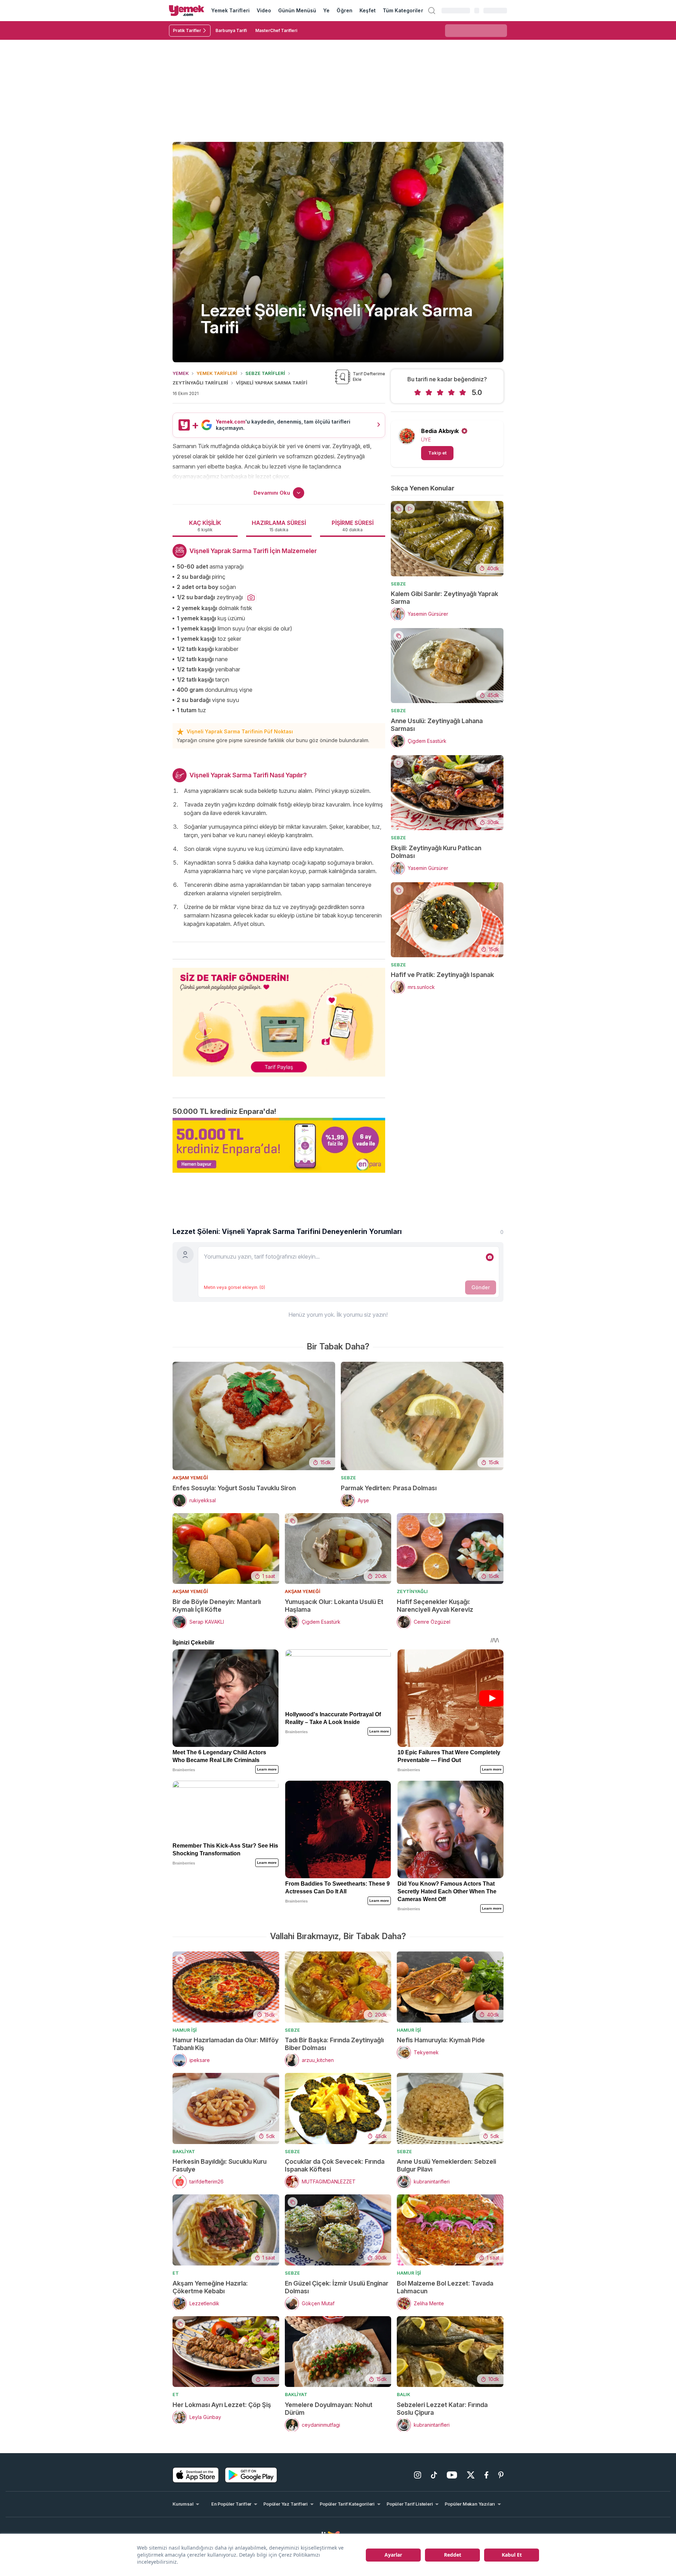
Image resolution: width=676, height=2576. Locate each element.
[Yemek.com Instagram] (418, 2475)
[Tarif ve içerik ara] (432, 11)
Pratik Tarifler (187, 30)
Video (264, 10)
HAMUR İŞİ (185, 2030)
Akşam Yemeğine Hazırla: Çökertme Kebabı (210, 2287)
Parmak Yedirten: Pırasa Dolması (389, 1488)
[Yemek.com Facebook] (486, 2475)
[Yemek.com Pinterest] (501, 2475)
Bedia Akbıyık (440, 431)
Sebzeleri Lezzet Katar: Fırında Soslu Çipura (442, 2409)
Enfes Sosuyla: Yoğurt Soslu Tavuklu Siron (234, 1488)
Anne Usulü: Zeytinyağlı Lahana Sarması (437, 725)
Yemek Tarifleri (230, 10)
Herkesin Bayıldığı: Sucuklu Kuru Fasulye (220, 2165)
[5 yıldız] (463, 393)
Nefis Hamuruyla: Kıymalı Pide (441, 2040)
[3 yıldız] (440, 393)
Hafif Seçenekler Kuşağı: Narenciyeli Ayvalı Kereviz (435, 1606)
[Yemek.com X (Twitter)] (471, 2475)
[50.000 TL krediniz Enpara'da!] (279, 1145)
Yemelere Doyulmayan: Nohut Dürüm (329, 2409)
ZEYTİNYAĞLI (412, 1591)
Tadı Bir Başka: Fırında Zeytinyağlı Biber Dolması (334, 2044)
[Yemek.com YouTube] (452, 2475)
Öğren (344, 10)
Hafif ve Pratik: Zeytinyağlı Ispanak (442, 975)
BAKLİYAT (184, 2151)
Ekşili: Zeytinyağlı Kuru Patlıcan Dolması (436, 852)
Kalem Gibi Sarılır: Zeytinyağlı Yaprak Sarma (445, 598)
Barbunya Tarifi (231, 30)
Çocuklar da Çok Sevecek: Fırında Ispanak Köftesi (335, 2165)
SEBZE (398, 584)
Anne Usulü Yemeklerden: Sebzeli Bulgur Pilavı (446, 2165)
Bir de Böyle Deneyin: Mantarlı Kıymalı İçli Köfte (217, 1606)
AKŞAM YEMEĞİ (190, 1478)
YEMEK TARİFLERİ (217, 373)
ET (176, 2273)
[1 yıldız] (418, 393)
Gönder (481, 1287)
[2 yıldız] (429, 393)
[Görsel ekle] (490, 1257)
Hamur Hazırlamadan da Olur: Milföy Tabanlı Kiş (226, 2044)
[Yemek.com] (187, 11)
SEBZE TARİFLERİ (265, 373)
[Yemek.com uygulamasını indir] (196, 2475)
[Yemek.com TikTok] (434, 2475)
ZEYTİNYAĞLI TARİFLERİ (200, 383)
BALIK (403, 2394)
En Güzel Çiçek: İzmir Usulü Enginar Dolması (337, 2287)
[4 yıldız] (451, 393)
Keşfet (368, 10)
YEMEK (181, 373)
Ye (326, 10)
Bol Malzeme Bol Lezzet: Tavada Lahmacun (445, 2287)
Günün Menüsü (297, 10)
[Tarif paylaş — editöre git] (279, 1018)
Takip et (437, 453)
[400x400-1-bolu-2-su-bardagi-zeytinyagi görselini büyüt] (251, 598)
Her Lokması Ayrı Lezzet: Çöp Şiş (222, 2405)
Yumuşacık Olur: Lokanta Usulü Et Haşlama (334, 1606)
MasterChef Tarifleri (276, 30)
